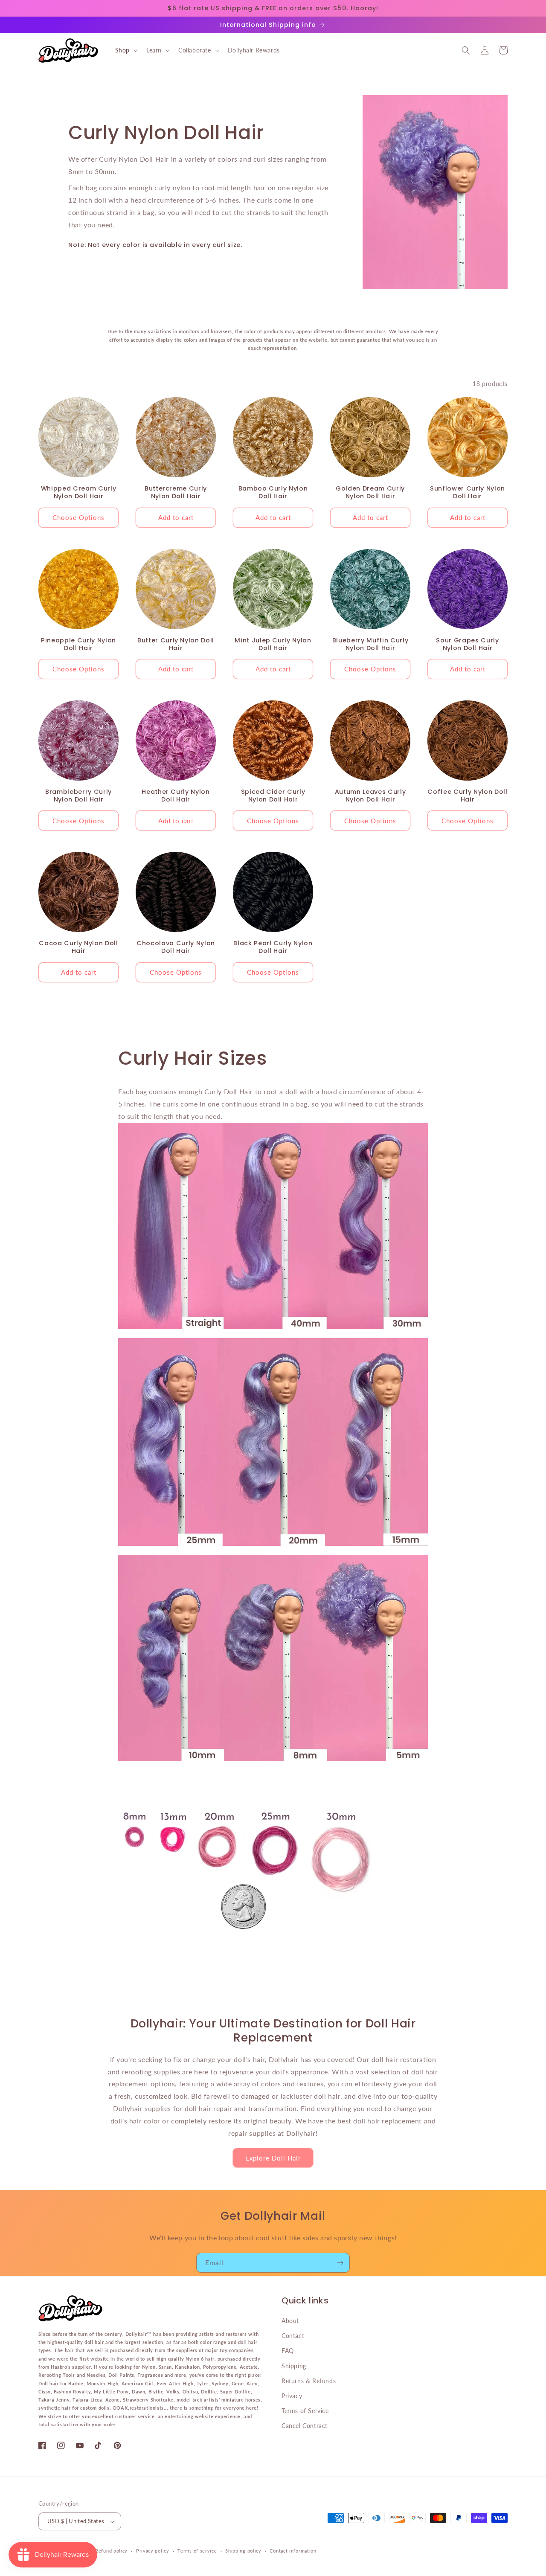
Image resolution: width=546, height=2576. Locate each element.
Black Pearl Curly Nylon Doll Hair (273, 947)
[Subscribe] (340, 2263)
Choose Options (78, 517)
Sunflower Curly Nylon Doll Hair (468, 492)
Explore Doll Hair (273, 2158)
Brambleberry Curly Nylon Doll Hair (78, 796)
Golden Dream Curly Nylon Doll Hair (370, 492)
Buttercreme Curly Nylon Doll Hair (176, 492)
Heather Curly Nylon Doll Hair (176, 796)
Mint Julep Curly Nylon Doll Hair (273, 644)
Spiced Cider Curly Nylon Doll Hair (273, 796)
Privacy (292, 2396)
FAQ (288, 2351)
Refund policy (111, 2551)
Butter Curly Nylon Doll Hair (176, 644)
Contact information (293, 2551)
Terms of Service (305, 2411)
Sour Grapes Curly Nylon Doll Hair (467, 644)
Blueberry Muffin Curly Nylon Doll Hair (370, 644)
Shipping (294, 2366)
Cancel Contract (305, 2426)
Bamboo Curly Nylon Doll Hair (273, 492)
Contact (293, 2336)
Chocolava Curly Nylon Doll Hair (176, 947)
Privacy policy (153, 2551)
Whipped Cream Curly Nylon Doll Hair (79, 492)
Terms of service (197, 2551)
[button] (126, 50)
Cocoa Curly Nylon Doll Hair (78, 947)
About (290, 2321)
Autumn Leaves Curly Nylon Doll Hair (370, 796)
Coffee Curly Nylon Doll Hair (467, 796)
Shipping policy (243, 2551)
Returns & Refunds (309, 2381)
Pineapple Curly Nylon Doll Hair (78, 644)
